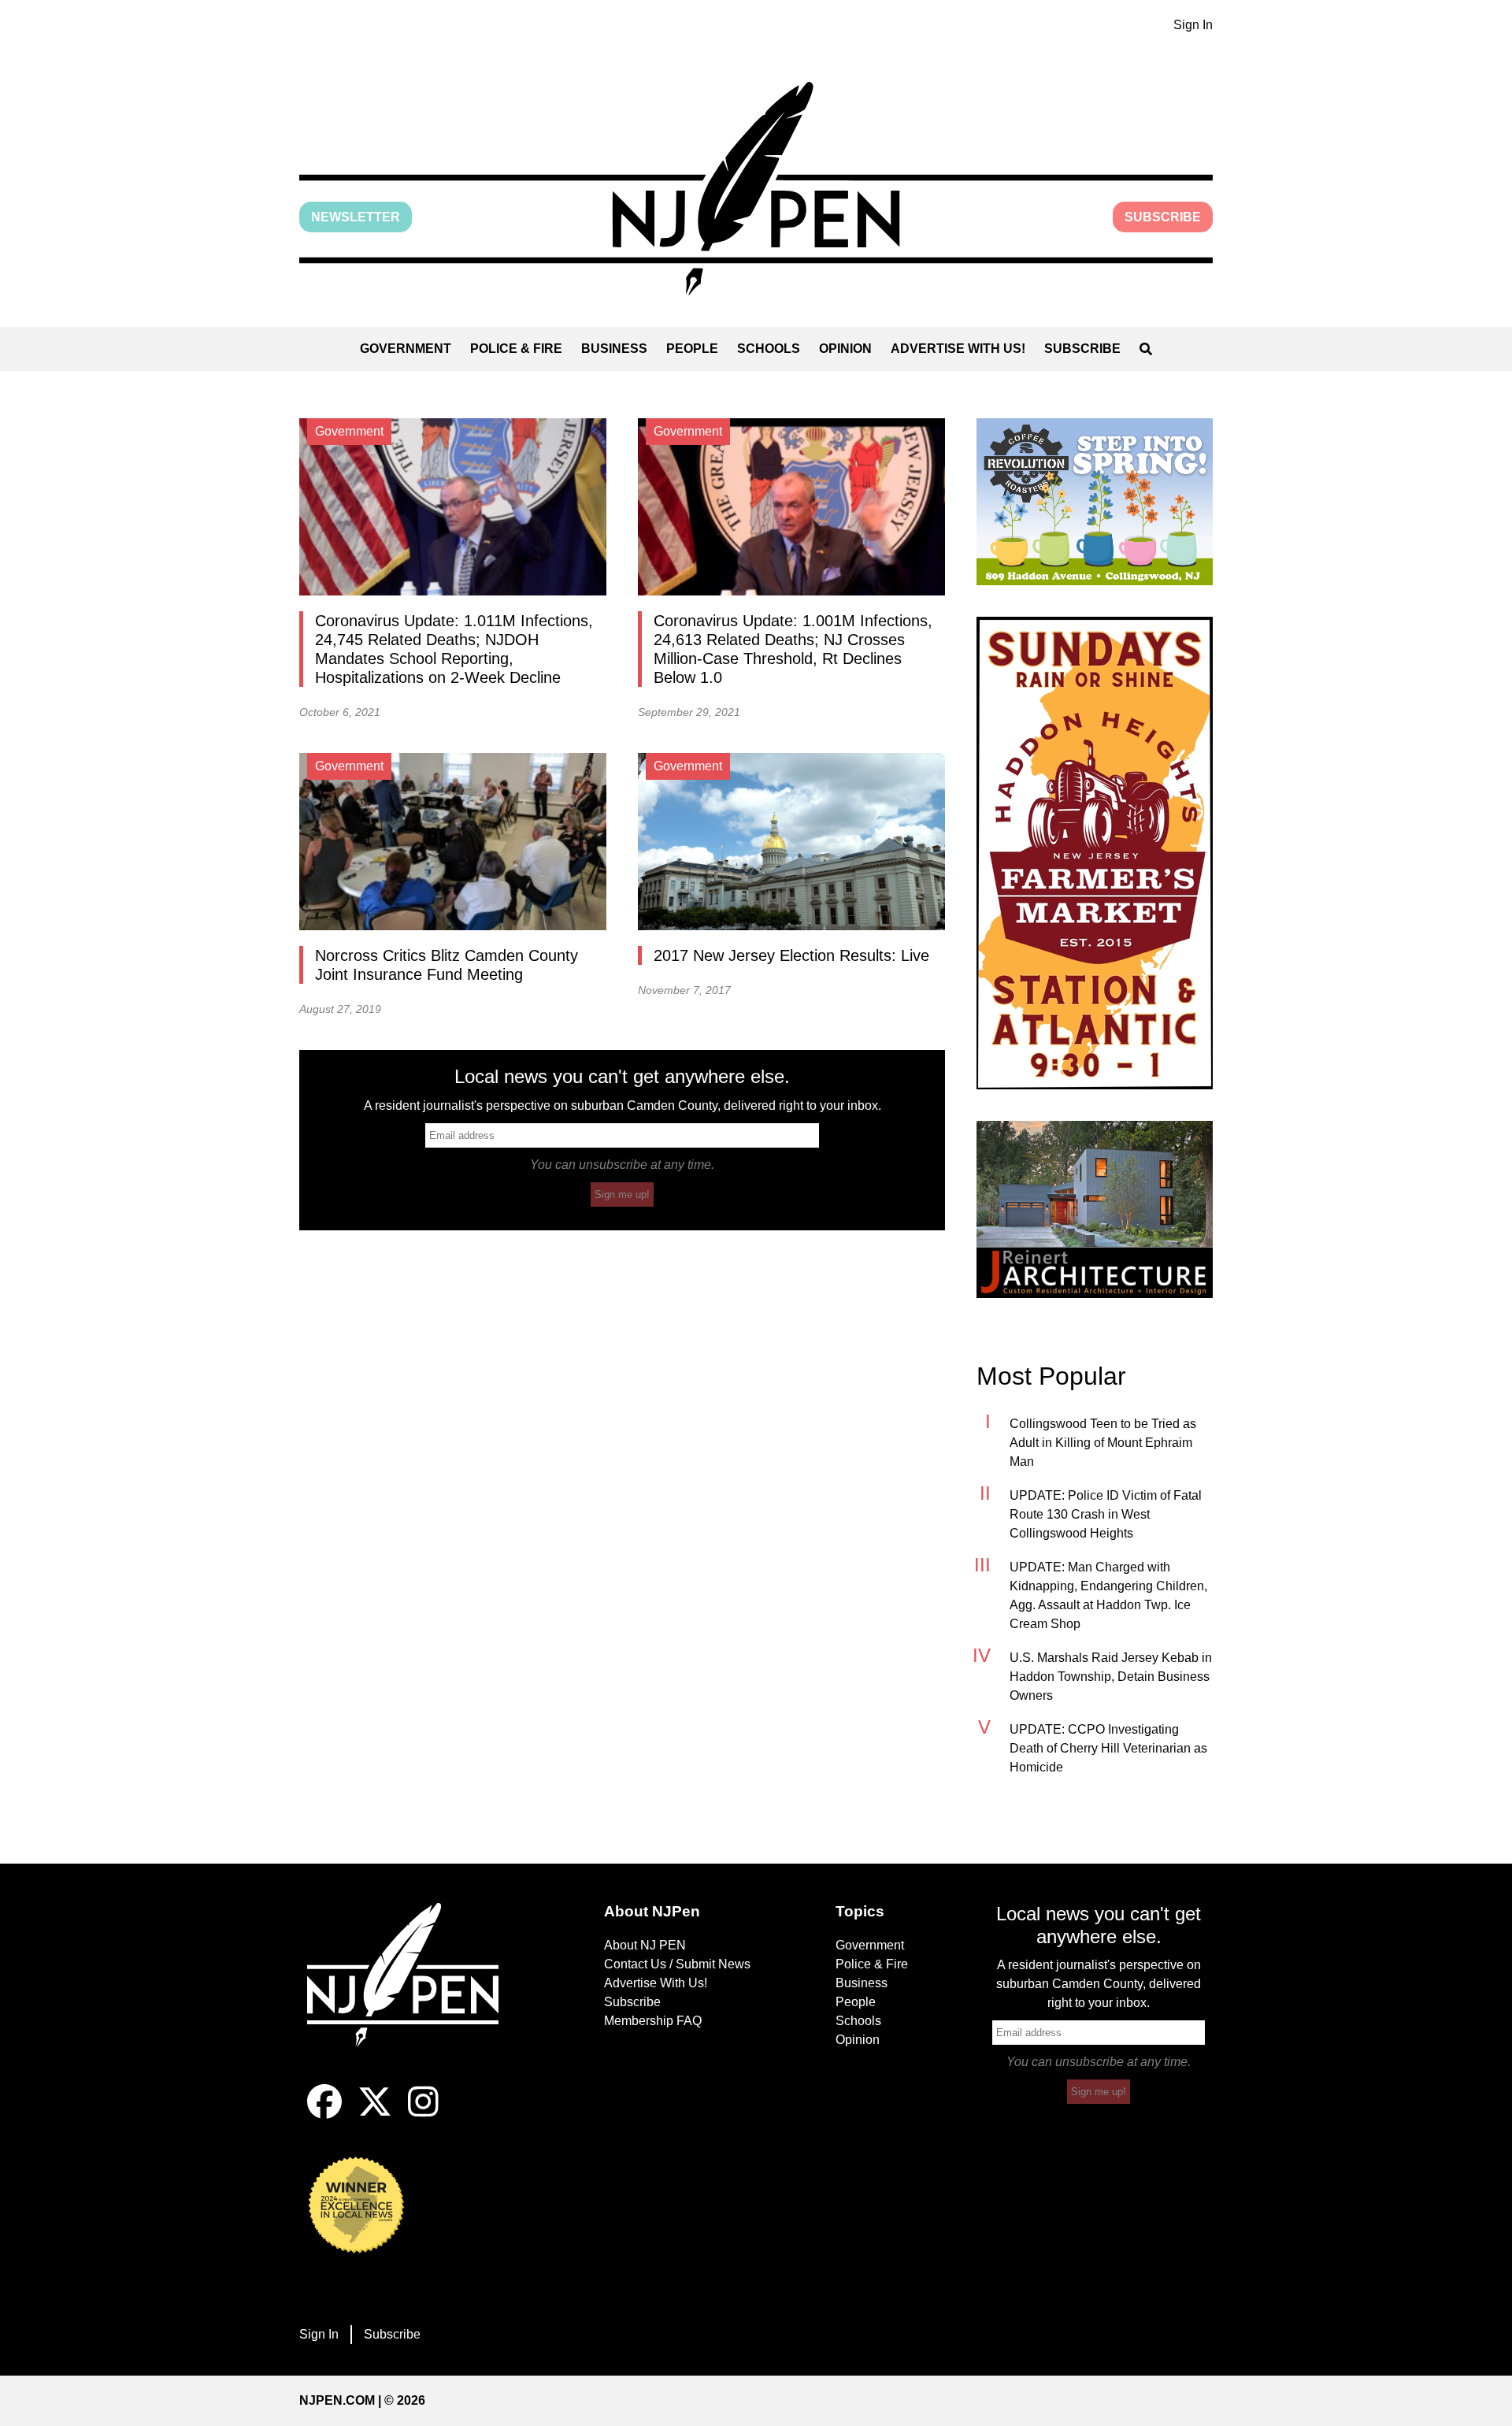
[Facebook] (324, 2114)
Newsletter (356, 217)
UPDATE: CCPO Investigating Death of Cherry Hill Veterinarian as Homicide (1108, 1748)
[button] (756, 189)
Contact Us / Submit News (677, 1964)
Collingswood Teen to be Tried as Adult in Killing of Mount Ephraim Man (1103, 1443)
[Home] (413, 1994)
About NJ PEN (645, 1945)
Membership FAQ (653, 2021)
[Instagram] (423, 2114)
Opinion (845, 349)
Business (614, 349)
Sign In (1193, 25)
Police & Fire (516, 349)
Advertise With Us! (958, 349)
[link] (1095, 502)
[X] (375, 2114)
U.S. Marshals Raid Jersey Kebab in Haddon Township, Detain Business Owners (1111, 1677)
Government (406, 349)
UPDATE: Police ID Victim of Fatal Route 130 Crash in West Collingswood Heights (1106, 1514)
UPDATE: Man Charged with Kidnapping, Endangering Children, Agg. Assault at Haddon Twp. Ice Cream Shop (1108, 1595)
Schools (769, 349)
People (692, 349)
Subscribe (1163, 217)
